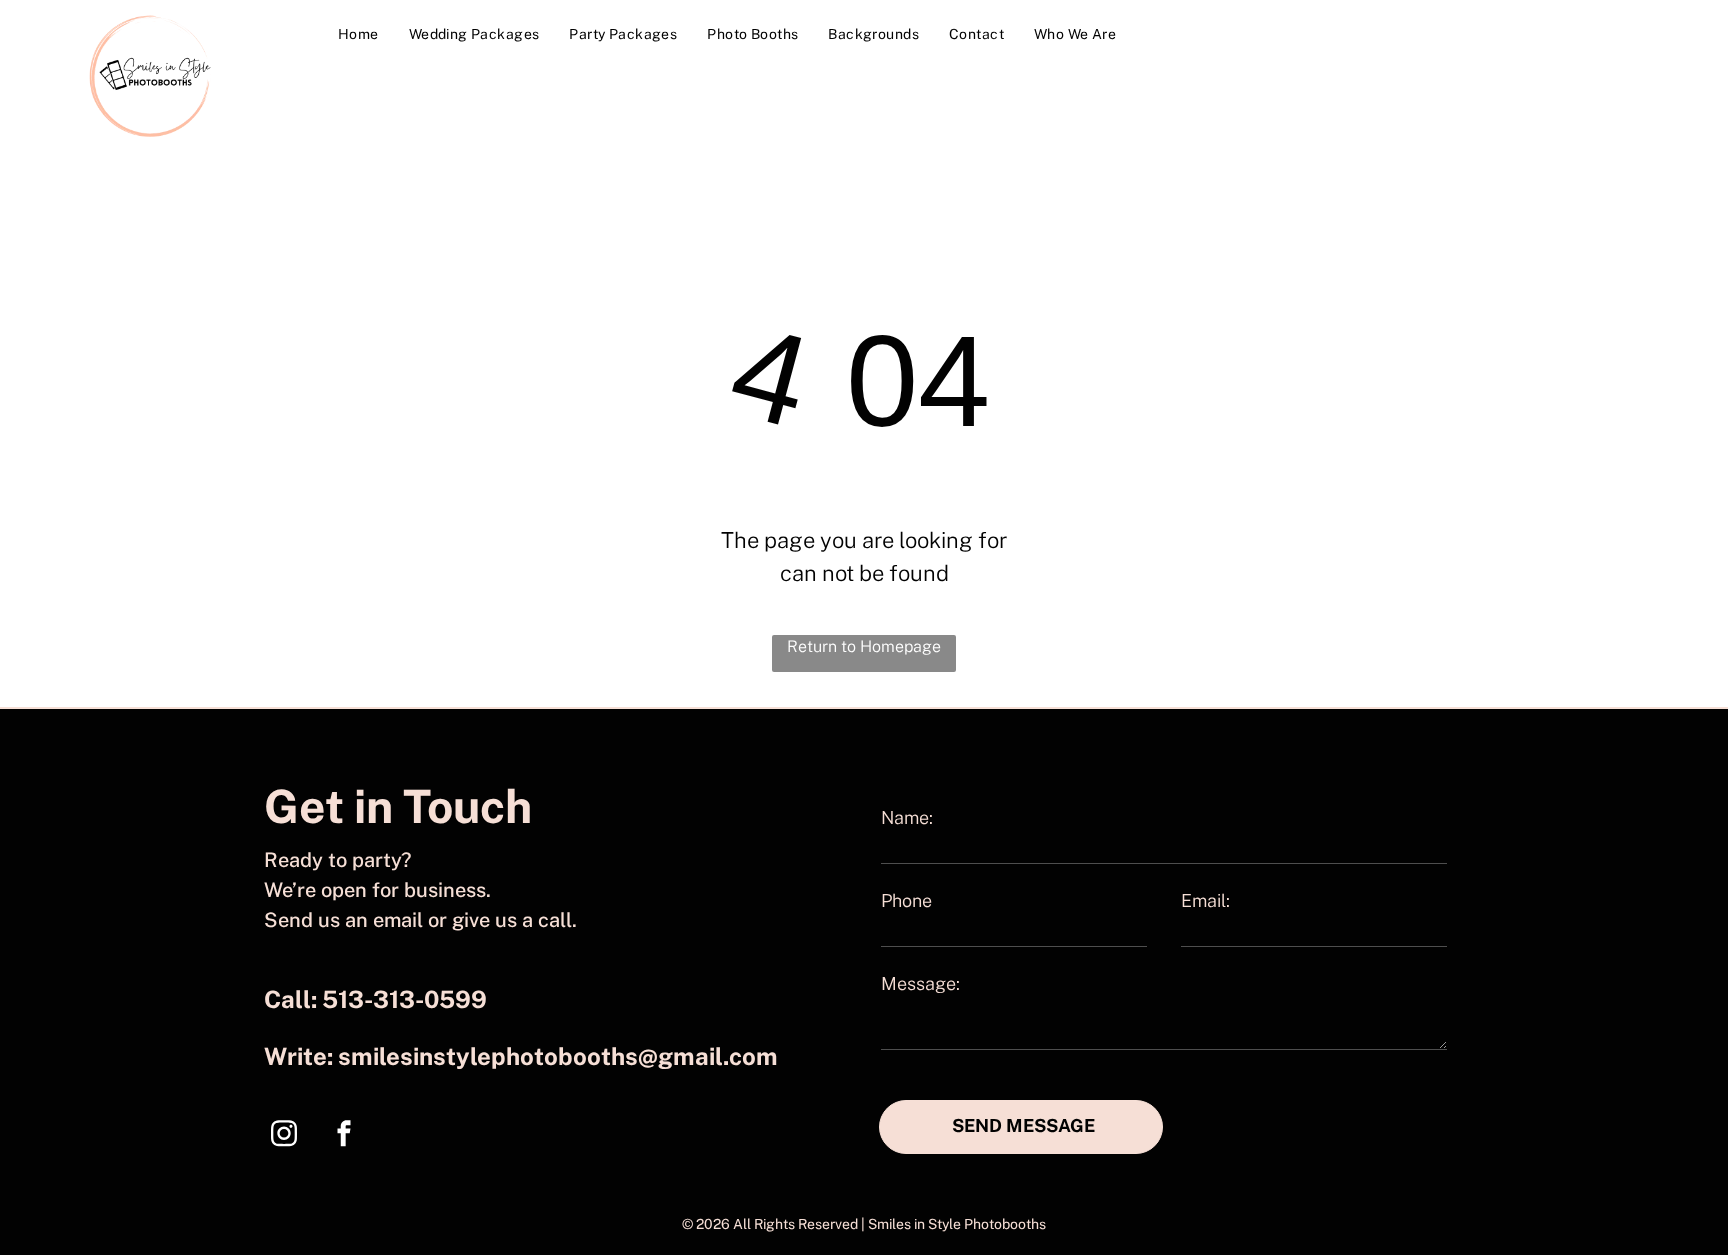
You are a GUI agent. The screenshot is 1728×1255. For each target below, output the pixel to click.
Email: (1205, 900)
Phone (906, 900)
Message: (920, 983)
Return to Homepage (864, 646)
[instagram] (284, 1135)
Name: (907, 817)
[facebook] (344, 1135)
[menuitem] (358, 34)
